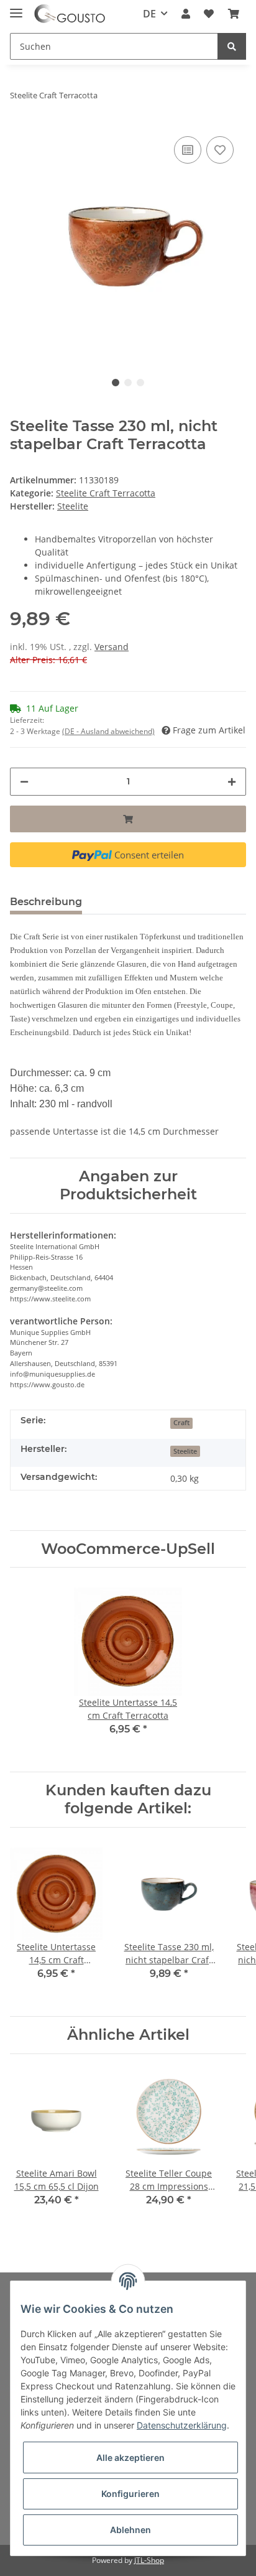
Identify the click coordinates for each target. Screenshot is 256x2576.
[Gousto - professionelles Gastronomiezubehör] (70, 14)
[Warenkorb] (234, 14)
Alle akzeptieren (130, 2457)
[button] (186, 14)
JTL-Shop (149, 2560)
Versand (112, 647)
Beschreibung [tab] (46, 902)
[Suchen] (232, 46)
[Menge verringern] (24, 782)
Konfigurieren (130, 2494)
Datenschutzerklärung (182, 2425)
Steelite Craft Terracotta (106, 493)
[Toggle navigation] (16, 8)
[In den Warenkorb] (128, 819)
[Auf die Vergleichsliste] (188, 150)
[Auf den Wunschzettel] (220, 150)
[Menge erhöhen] (232, 782)
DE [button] (149, 14)
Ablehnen (130, 2530)
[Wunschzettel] (209, 14)
